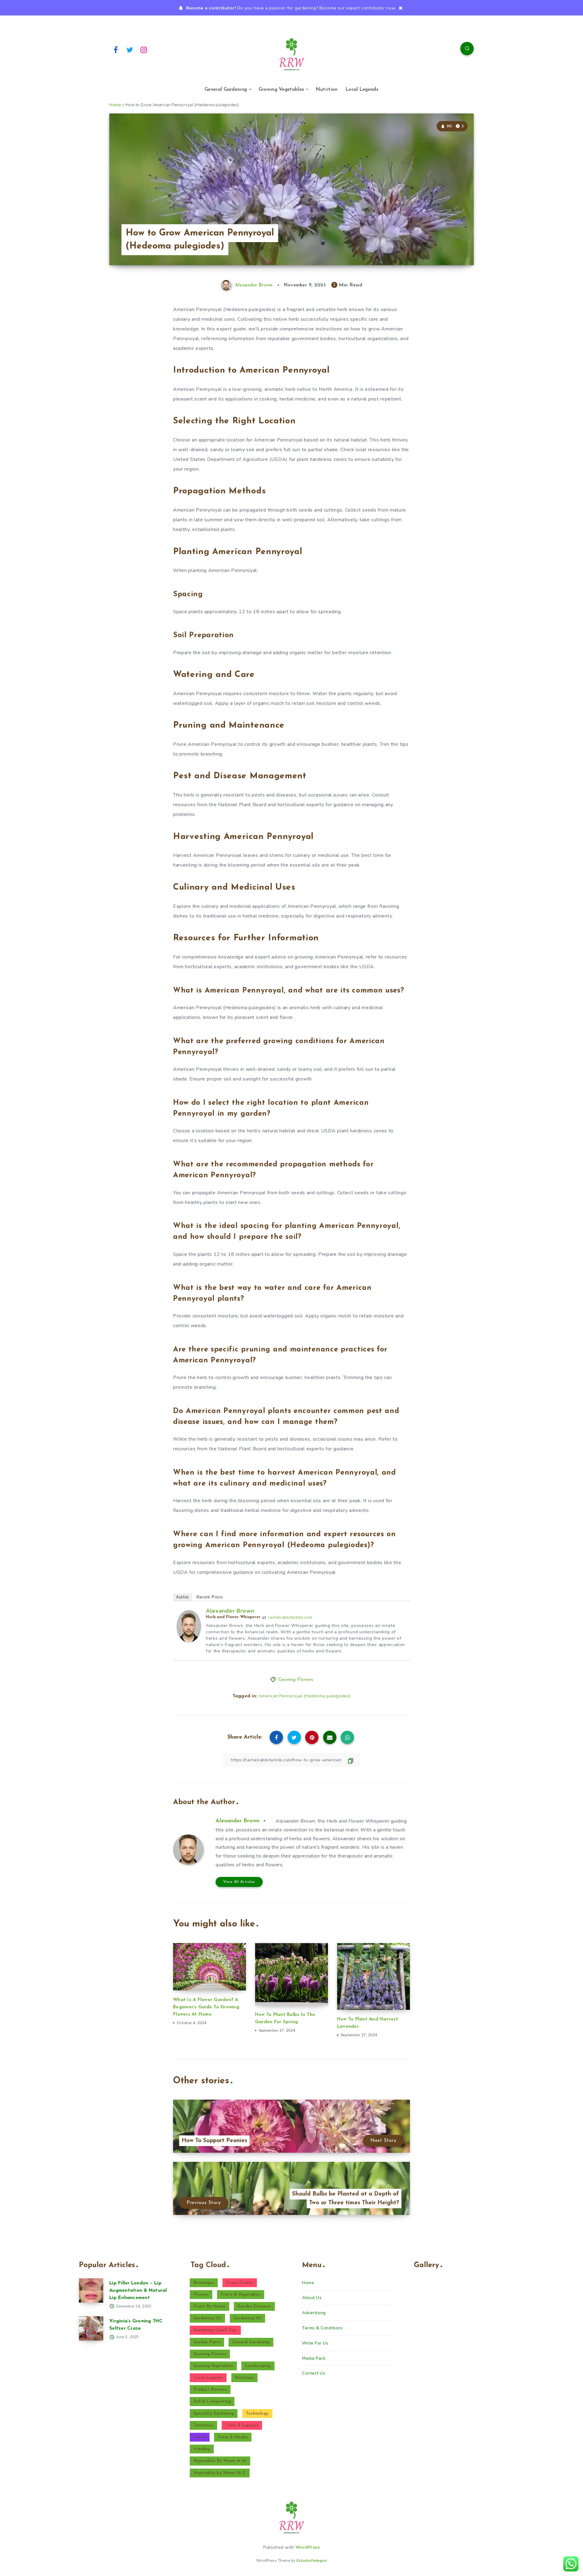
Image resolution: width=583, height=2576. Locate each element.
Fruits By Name (210, 2306)
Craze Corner (240, 2283)
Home (115, 105)
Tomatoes (203, 2425)
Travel (200, 2437)
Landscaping (258, 2366)
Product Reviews (210, 2390)
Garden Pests (207, 2342)
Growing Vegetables (281, 90)
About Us (312, 2298)
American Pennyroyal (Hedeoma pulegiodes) (305, 1696)
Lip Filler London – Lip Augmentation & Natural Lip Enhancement (138, 2291)
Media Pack (314, 2358)
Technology (257, 2414)
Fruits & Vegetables (241, 2295)
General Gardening (226, 90)
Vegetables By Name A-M (220, 2461)
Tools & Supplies (242, 2425)
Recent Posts (210, 1597)
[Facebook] (116, 49)
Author (182, 1597)
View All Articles (239, 1882)
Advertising (314, 2313)
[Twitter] (130, 49)
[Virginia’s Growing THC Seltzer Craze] (91, 2328)
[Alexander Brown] (189, 1641)
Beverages (204, 2283)
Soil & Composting (212, 2401)
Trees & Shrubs (233, 2437)
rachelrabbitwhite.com (290, 1618)
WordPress (308, 2547)
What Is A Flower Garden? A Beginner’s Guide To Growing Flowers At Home (206, 2007)
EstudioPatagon (312, 2561)
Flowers (201, 2295)
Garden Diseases (254, 2306)
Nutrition (327, 90)
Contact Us (314, 2373)
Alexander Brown (230, 1611)
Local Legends (362, 90)
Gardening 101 (208, 2318)
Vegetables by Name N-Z (220, 2473)
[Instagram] (144, 49)
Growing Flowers (296, 1680)
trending (202, 2449)
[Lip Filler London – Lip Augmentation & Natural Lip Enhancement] (91, 2290)
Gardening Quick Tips (215, 2330)
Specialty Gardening (214, 2414)
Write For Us (315, 2343)
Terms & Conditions (322, 2328)
